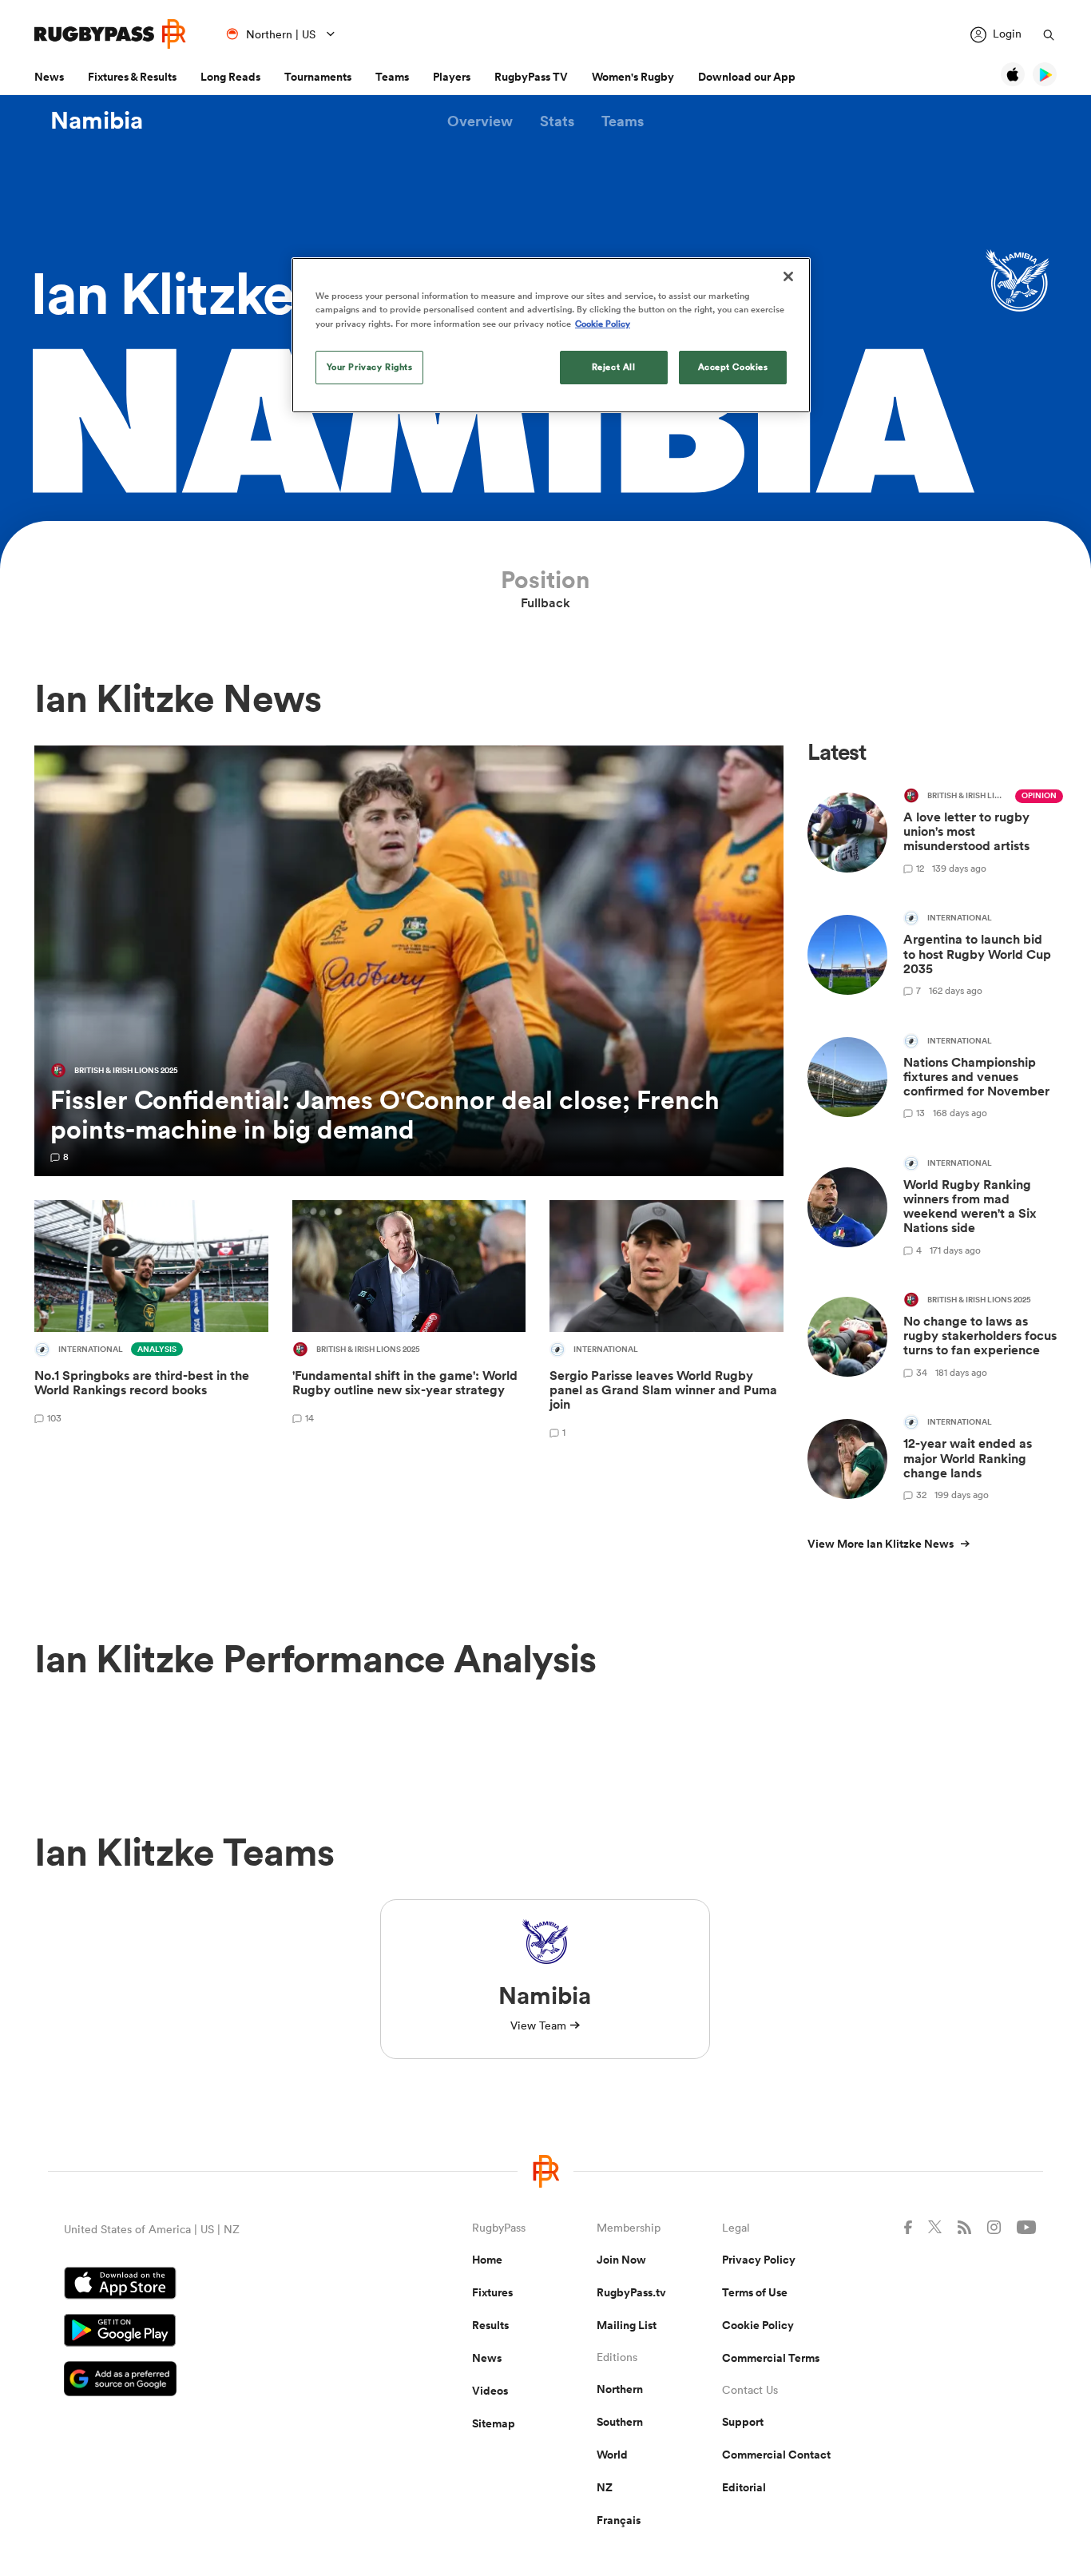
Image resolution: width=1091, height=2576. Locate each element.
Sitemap (494, 2423)
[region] (551, 335)
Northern (620, 2389)
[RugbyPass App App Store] (212, 2285)
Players (452, 77)
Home (487, 2260)
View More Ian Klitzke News (881, 1544)
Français (619, 2520)
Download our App (747, 77)
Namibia (97, 121)
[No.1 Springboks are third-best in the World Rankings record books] (151, 1322)
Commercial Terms (771, 2358)
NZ (605, 2487)
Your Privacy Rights (370, 367)
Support (743, 2422)
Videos (490, 2391)
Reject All (614, 367)
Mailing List (627, 2325)
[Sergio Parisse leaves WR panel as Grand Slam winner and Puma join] (667, 1322)
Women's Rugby (633, 77)
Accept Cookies (733, 367)
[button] (480, 121)
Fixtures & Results (132, 77)
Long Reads (230, 77)
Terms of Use (755, 2292)
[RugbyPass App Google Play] (212, 2332)
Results (490, 2325)
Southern (620, 2422)
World (612, 2455)
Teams (392, 77)
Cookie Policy (758, 2325)
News (49, 77)
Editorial (744, 2487)
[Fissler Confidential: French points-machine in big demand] (409, 961)
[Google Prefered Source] (212, 2381)
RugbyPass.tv (631, 2292)
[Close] (788, 276)
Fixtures (492, 2292)
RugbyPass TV (531, 77)
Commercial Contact (776, 2455)
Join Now (621, 2260)
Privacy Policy (759, 2260)
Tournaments (318, 77)
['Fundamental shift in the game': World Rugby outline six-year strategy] (409, 1322)
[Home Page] (110, 34)
